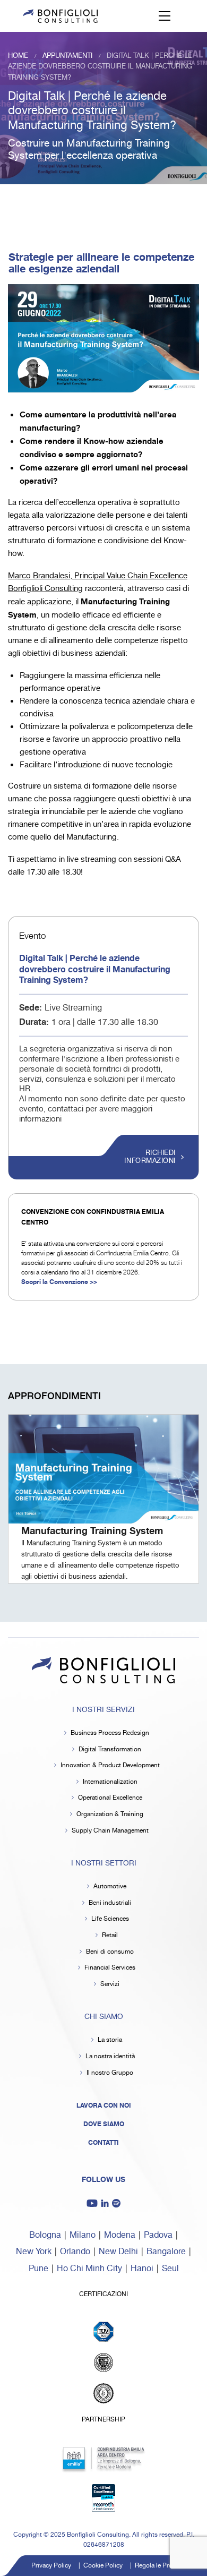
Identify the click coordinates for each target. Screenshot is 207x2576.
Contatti (103, 2143)
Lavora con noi (104, 2106)
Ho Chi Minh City (89, 2269)
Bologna (45, 2235)
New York (34, 2252)
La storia (110, 2040)
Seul (170, 2269)
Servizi (110, 1984)
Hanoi (142, 2269)
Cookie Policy (103, 2566)
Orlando (75, 2252)
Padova (158, 2235)
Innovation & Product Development (110, 1765)
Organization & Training (110, 1814)
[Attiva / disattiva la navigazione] (165, 16)
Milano (83, 2235)
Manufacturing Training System (92, 1531)
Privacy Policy (51, 2566)
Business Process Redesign (110, 1733)
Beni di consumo (110, 1952)
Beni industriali (110, 1903)
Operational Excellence (110, 1798)
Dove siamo (104, 2124)
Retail (110, 1935)
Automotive (110, 1886)
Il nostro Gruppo (110, 2073)
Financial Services (110, 1968)
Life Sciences (110, 1919)
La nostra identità (110, 2056)
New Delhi (118, 2252)
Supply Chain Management (110, 1831)
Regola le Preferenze (164, 2566)
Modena (120, 2235)
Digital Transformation (110, 1749)
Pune (38, 2269)
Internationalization (110, 1782)
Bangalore (166, 2252)
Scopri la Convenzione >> (59, 1282)
